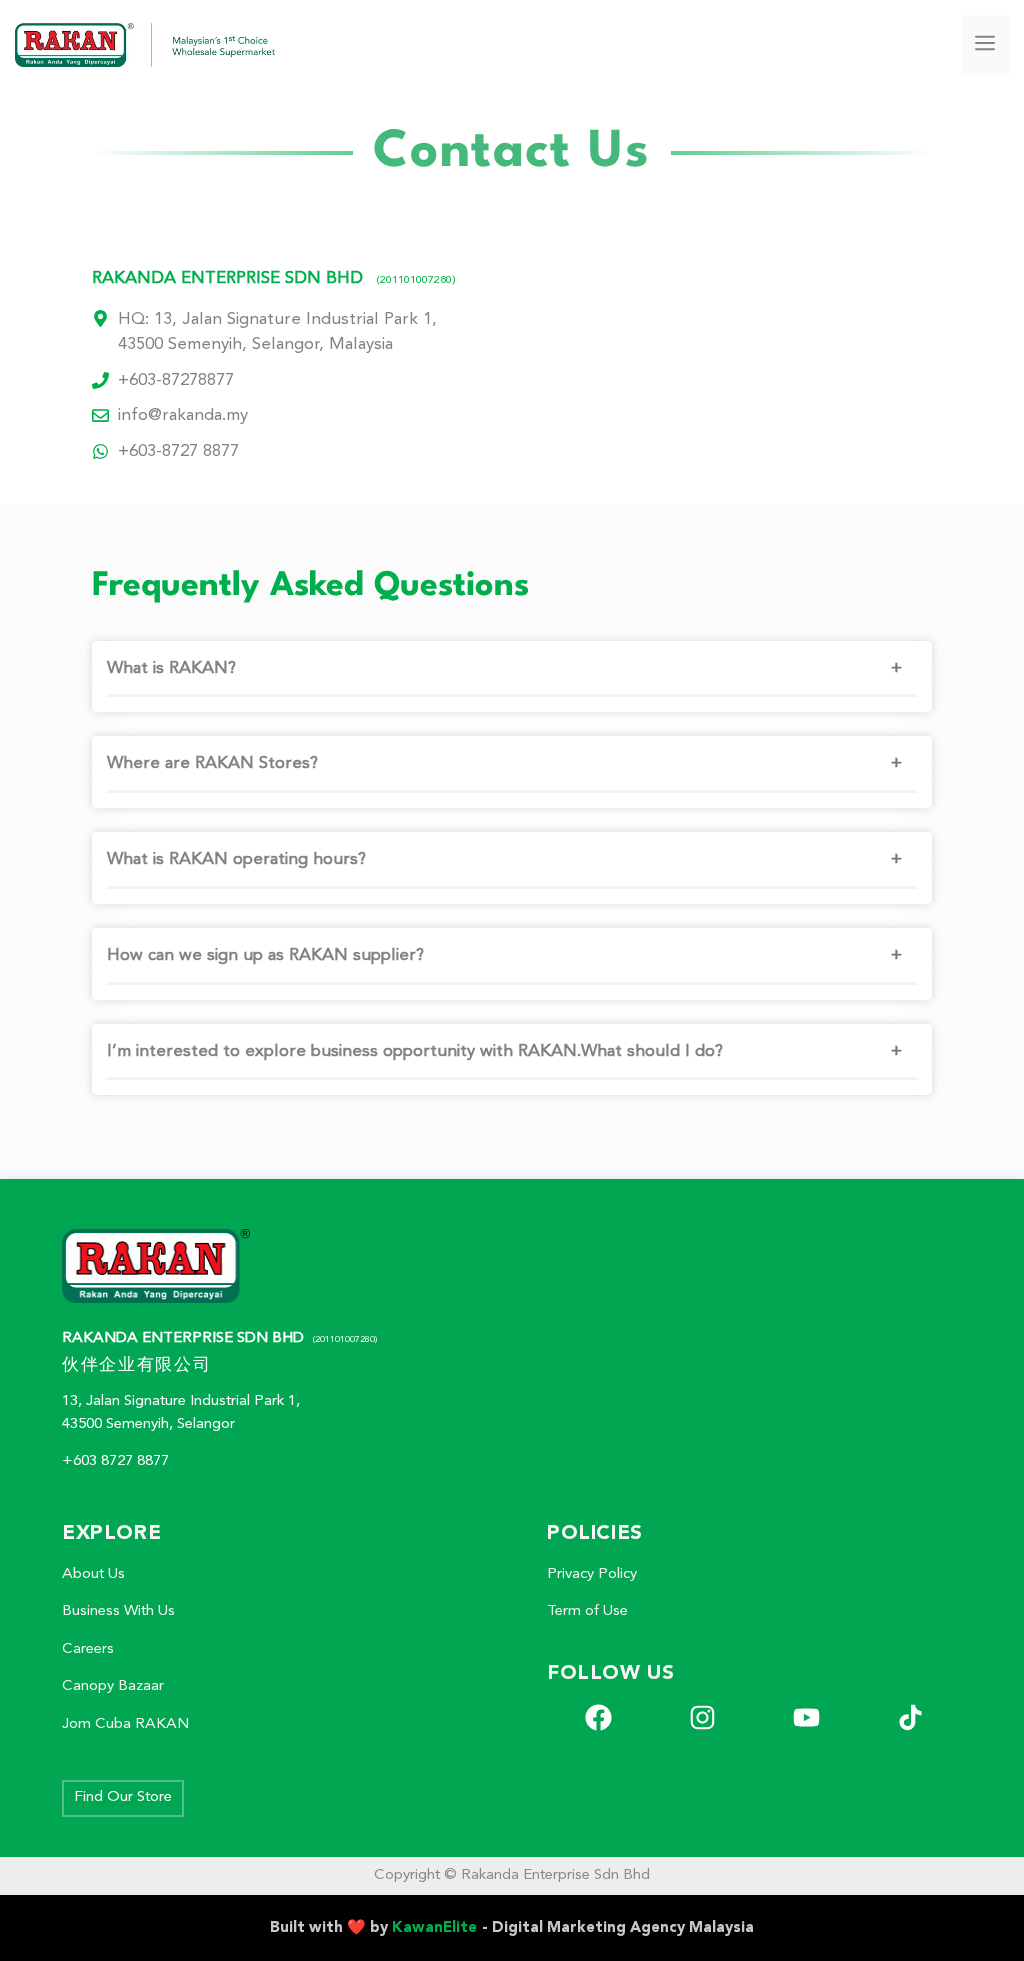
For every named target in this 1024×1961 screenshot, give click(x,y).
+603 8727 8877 (115, 1461)
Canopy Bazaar (113, 1686)
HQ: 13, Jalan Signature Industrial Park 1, (277, 319)
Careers (88, 1649)
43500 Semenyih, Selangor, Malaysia (255, 344)
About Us (93, 1574)
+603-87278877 (176, 380)
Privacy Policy (592, 1574)
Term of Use (587, 1611)
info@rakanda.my (183, 415)
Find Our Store (123, 1797)
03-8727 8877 (188, 451)
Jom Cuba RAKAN (125, 1724)
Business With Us (118, 1611)
